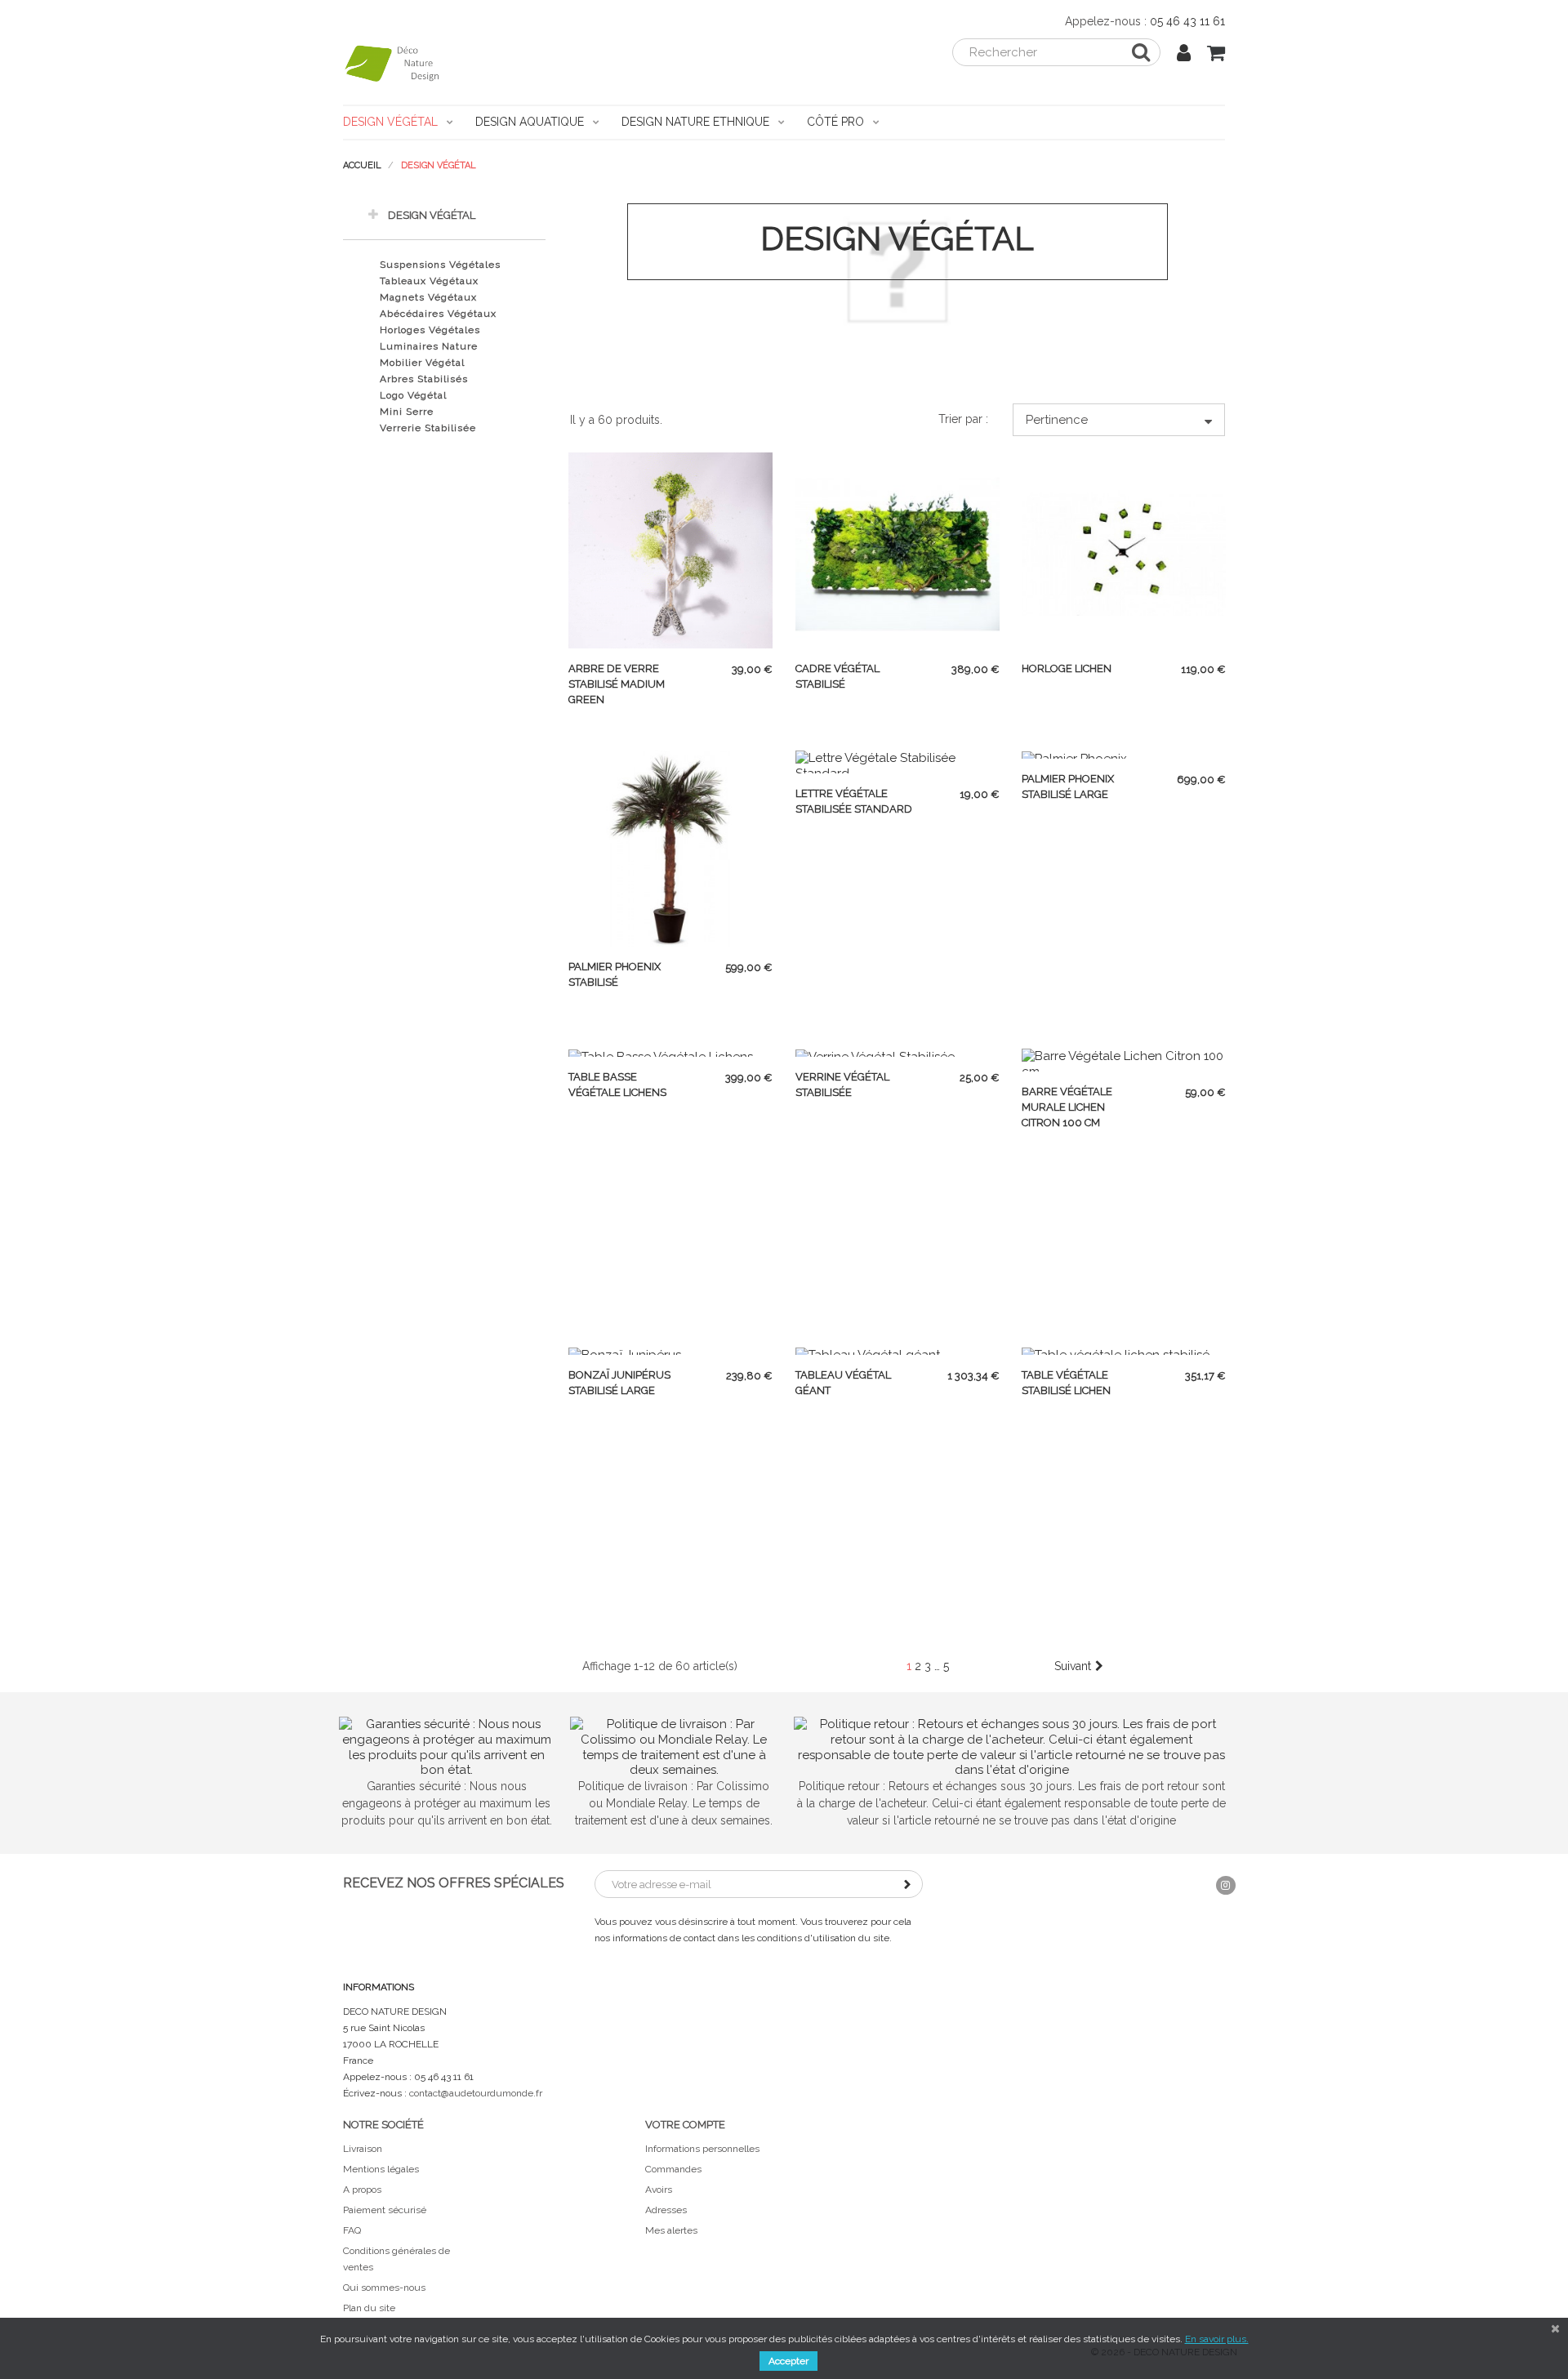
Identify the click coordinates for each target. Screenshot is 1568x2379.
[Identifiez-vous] (1184, 56)
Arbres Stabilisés (424, 379)
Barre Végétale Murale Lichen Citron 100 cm (1067, 1107)
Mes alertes (671, 2230)
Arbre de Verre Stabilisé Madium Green (617, 684)
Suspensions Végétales (440, 265)
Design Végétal (432, 215)
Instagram (1226, 1885)
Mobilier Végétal (422, 363)
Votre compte (685, 2125)
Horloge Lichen (1067, 668)
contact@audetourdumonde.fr (476, 2093)
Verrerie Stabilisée (428, 428)
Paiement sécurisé (385, 2210)
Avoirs (659, 2190)
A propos (362, 2190)
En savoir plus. (1217, 2339)
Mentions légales (381, 2169)
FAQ (352, 2230)
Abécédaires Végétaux (438, 314)
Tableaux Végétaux (429, 281)
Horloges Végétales (430, 330)
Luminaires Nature (429, 346)
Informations (379, 1987)
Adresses (666, 2210)
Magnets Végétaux (428, 297)
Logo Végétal (413, 395)
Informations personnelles (702, 2149)
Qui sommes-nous (384, 2288)
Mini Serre (407, 412)
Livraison (363, 2149)
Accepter (788, 2361)
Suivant (1073, 1666)
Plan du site (369, 2308)
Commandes (673, 2169)
